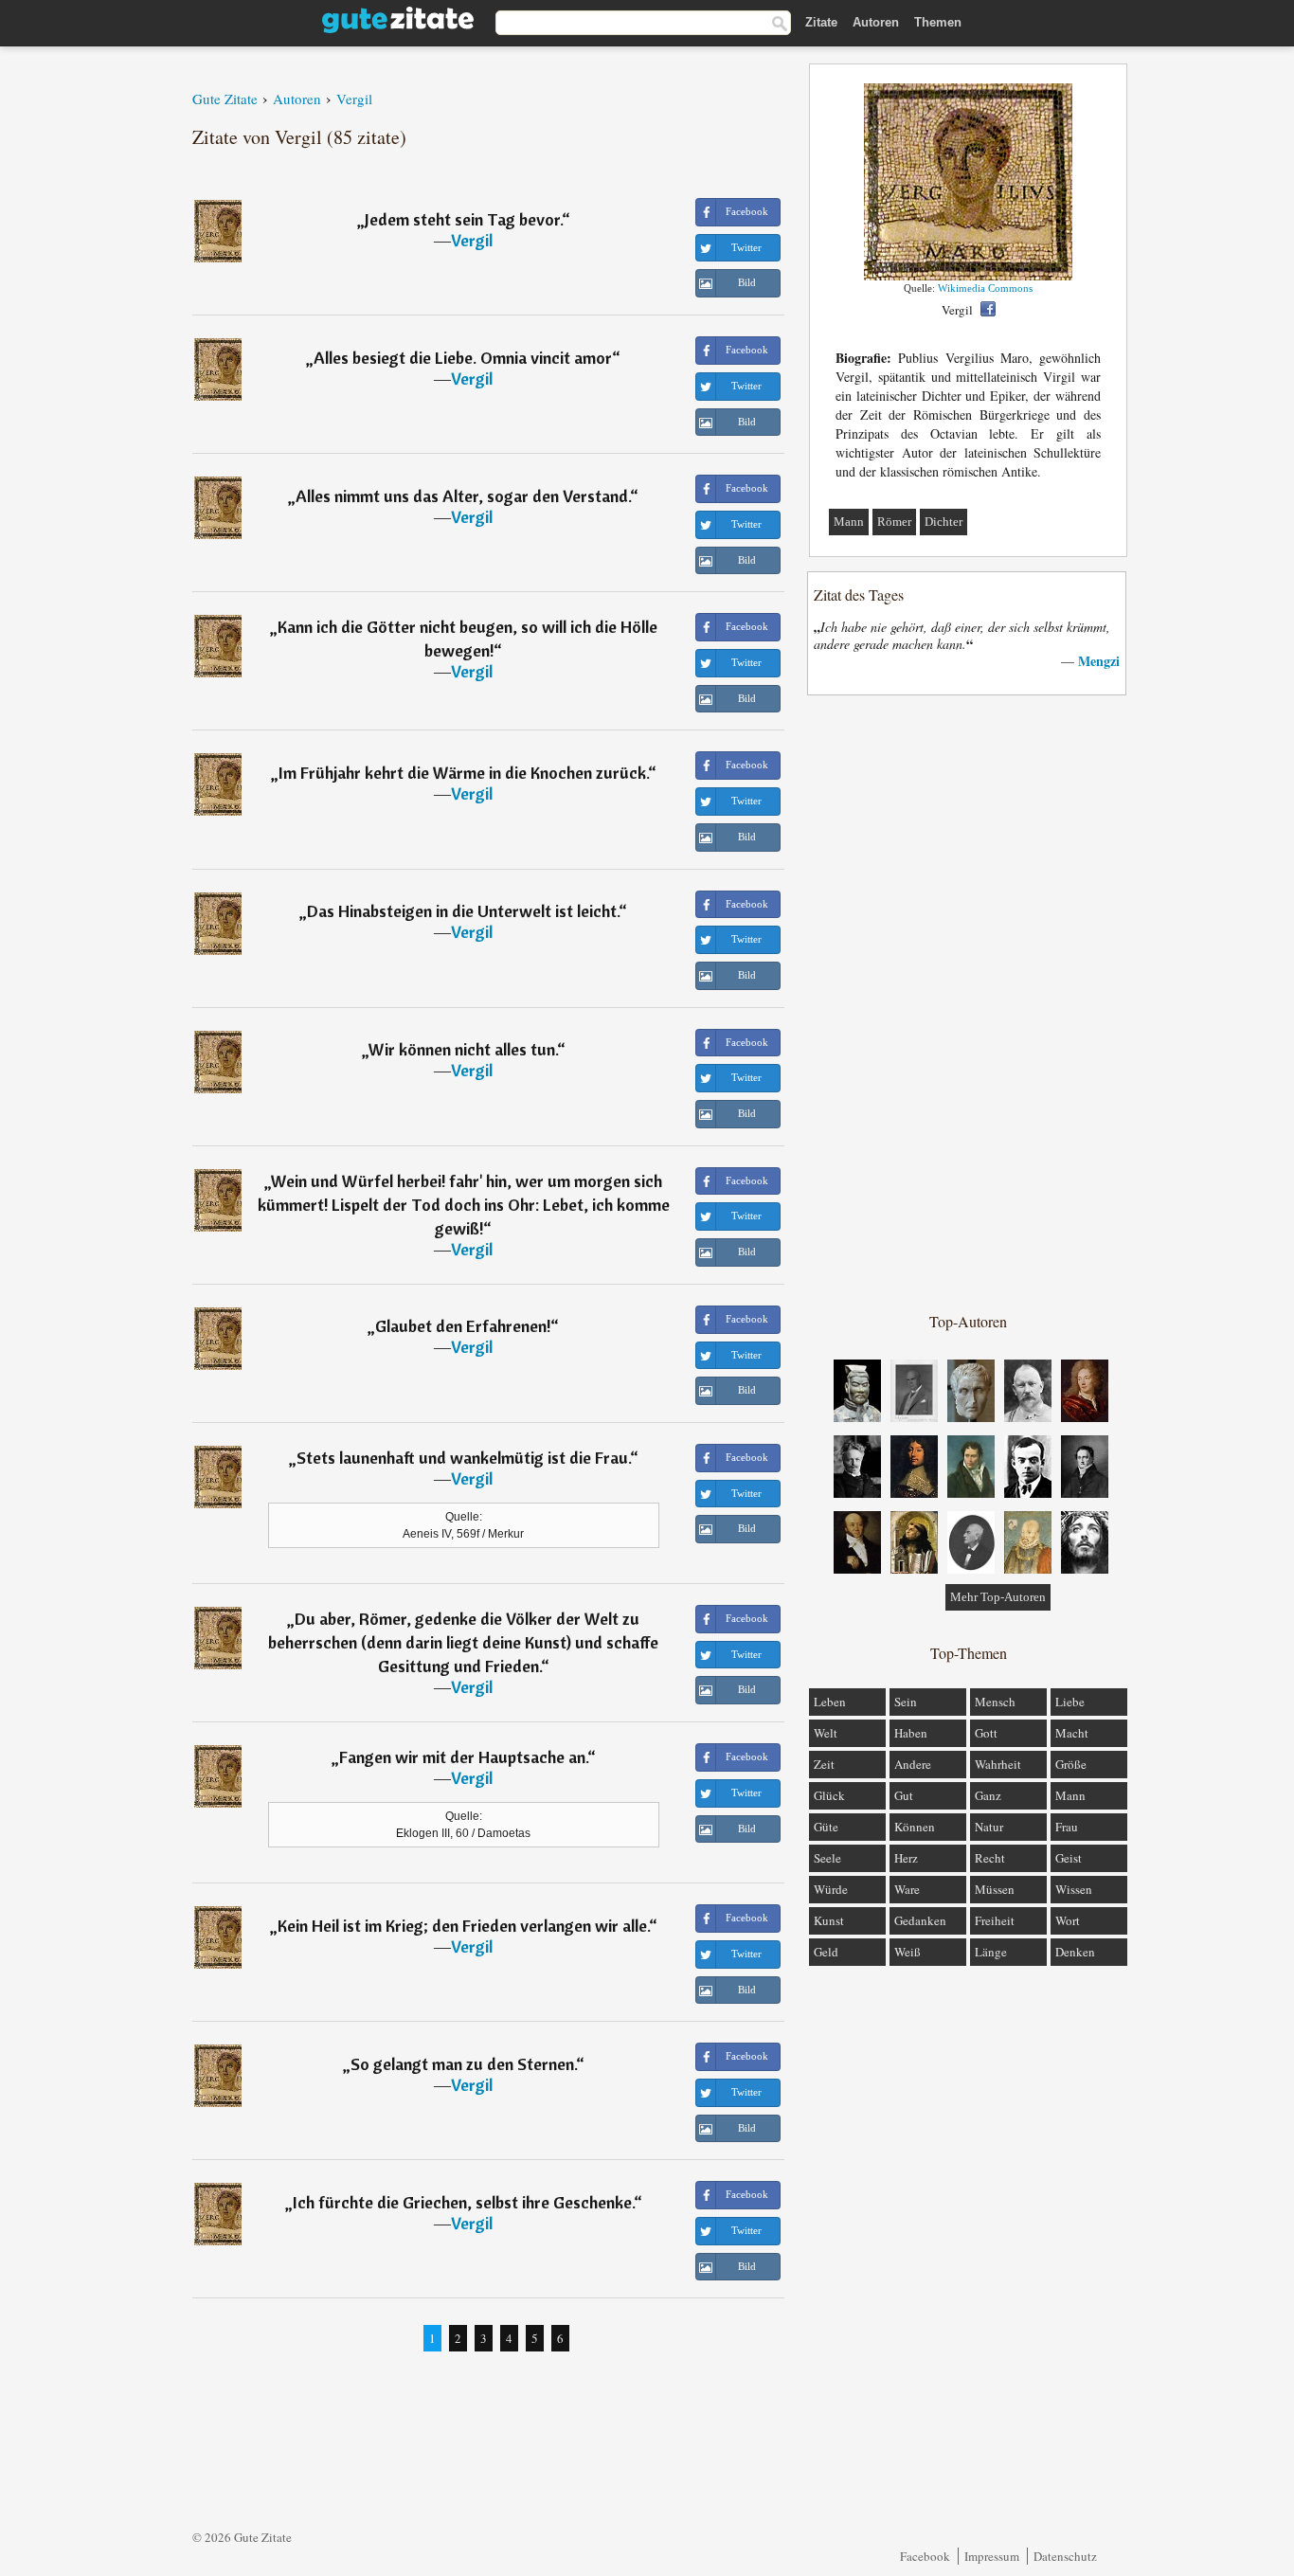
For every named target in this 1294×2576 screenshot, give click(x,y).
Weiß (908, 1952)
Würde (831, 1889)
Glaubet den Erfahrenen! (463, 1326)
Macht (1072, 1733)
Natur (989, 1827)
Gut (904, 1795)
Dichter (944, 522)
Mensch (995, 1702)
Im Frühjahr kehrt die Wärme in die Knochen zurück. (463, 773)
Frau (1067, 1827)
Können (915, 1827)
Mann (849, 522)
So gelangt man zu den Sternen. (463, 2064)
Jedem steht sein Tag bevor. (463, 219)
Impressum (992, 2556)
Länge (991, 1952)
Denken (1075, 1952)
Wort (1068, 1920)
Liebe (1070, 1702)
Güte (826, 1827)
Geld (826, 1952)
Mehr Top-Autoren (998, 1597)
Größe (1071, 1764)
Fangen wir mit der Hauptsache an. (463, 1757)
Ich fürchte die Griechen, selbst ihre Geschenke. (463, 2202)
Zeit (824, 1764)
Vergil (472, 240)
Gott (986, 1733)
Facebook (925, 2556)
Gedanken (920, 1920)
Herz (906, 1858)
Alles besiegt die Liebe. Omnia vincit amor (463, 358)
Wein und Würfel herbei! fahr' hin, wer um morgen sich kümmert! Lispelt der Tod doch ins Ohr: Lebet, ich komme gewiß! (464, 1205)
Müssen (995, 1889)
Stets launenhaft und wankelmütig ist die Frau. (463, 1458)
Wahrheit (998, 1764)
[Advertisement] (968, 1002)
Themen (938, 22)
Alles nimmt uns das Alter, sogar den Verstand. (463, 496)
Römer (894, 522)
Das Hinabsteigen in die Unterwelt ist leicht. (463, 911)
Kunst (829, 1920)
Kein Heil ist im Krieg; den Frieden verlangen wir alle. (463, 1926)
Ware (907, 1889)
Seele (827, 1858)
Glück (829, 1795)
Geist (1069, 1858)
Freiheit (995, 1920)
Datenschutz (1065, 2556)
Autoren (876, 22)
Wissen (1074, 1889)
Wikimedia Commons (985, 288)
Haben (911, 1733)
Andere (913, 1764)
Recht (990, 1858)
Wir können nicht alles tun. (463, 1049)
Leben (830, 1702)
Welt (826, 1733)
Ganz (988, 1795)
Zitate (821, 22)
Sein (906, 1702)
